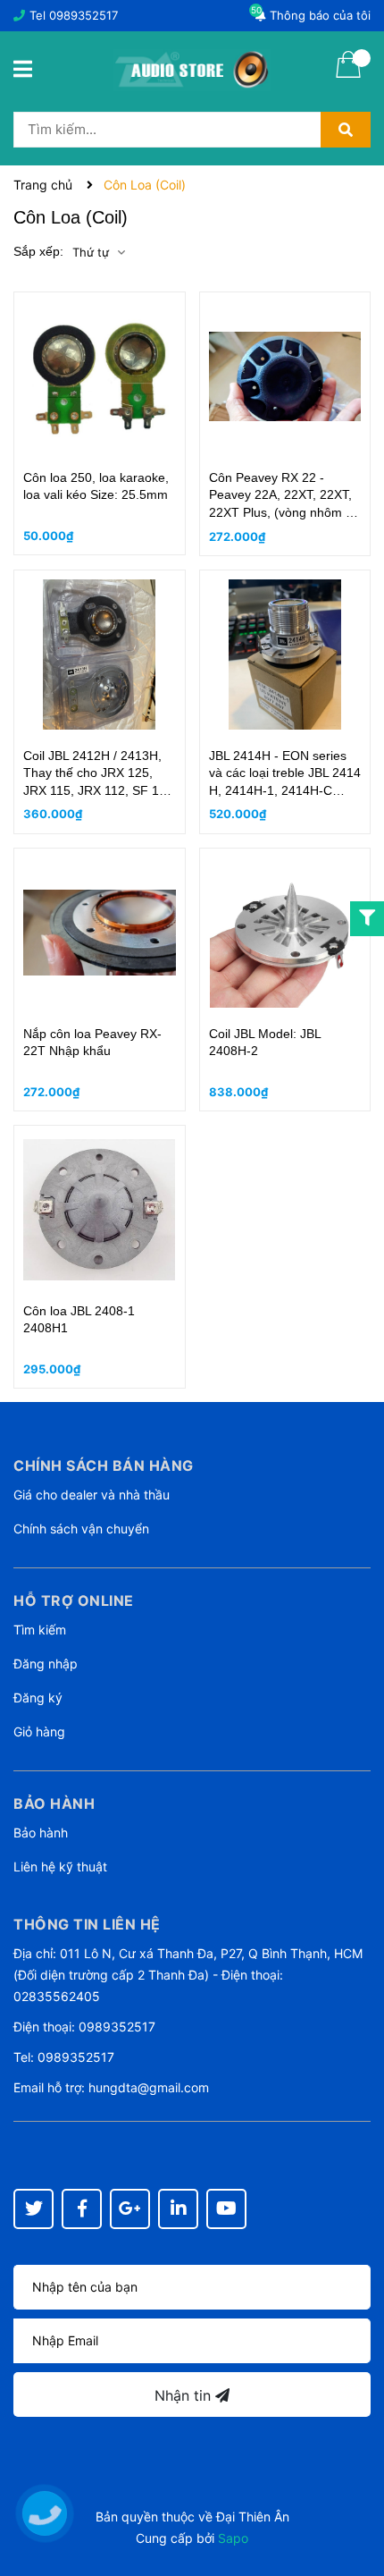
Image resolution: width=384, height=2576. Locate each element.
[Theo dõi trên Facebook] (82, 2209)
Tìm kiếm (40, 1630)
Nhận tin (185, 2395)
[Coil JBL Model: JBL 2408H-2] (285, 933)
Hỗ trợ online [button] (74, 1600)
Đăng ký (38, 1698)
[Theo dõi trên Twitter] (33, 2209)
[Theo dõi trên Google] (130, 2209)
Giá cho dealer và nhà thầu (92, 1495)
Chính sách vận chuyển (81, 1529)
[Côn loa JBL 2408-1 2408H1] (100, 1210)
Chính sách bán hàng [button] (104, 1465)
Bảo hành (41, 1833)
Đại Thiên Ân (253, 2517)
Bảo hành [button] (54, 1803)
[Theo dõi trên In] (178, 2209)
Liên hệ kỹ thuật (60, 1867)
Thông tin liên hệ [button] (87, 1924)
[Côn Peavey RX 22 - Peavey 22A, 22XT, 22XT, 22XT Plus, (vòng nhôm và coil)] (285, 376)
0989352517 (83, 15)
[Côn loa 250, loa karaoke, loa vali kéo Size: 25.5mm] (100, 376)
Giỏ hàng (39, 1731)
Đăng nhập (46, 1664)
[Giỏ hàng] (348, 76)
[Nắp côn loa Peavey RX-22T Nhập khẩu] (100, 933)
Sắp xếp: (38, 251)
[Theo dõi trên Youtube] (226, 2209)
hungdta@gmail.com (149, 2087)
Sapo (233, 2538)
